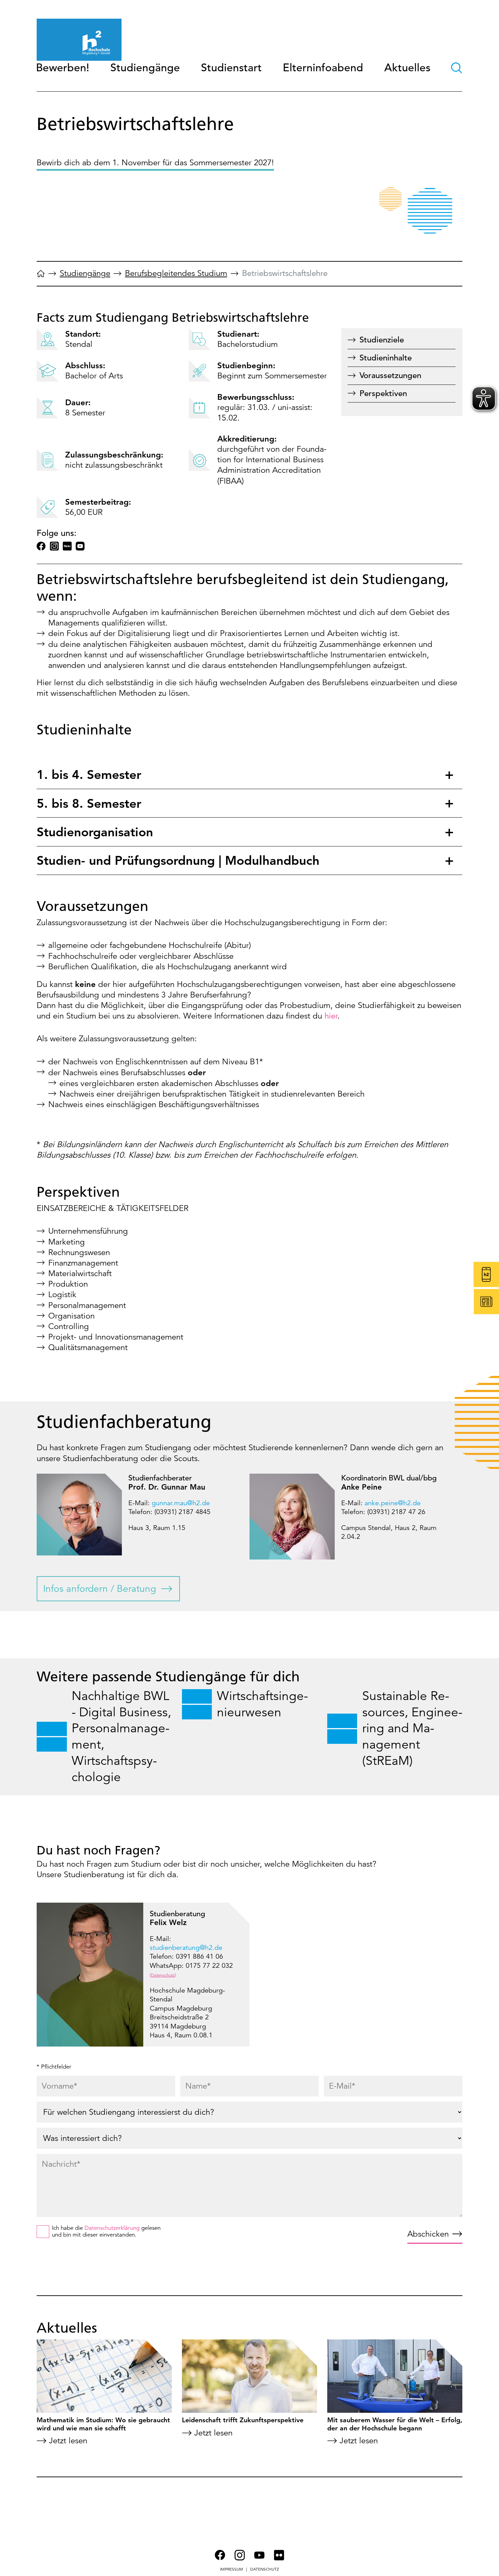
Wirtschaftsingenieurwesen (262, 1704)
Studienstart (231, 68)
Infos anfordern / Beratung (100, 1589)
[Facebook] (41, 546)
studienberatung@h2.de (186, 1948)
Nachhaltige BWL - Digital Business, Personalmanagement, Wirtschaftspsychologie (121, 1737)
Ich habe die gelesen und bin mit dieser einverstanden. (106, 2232)
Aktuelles (407, 68)
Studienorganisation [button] (95, 832)
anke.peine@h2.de (393, 1503)
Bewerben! (63, 68)
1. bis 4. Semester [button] (89, 774)
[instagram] (54, 546)
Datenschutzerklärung (112, 2228)
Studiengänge (145, 68)
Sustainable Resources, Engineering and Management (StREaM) (412, 1729)
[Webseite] (41, 276)
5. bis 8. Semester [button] (89, 803)
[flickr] (67, 546)
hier (331, 1016)
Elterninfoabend (323, 68)
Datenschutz (265, 2569)
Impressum (232, 2569)
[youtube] (80, 546)
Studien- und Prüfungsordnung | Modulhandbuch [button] (178, 860)
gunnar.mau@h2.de (181, 1503)
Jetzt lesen (68, 2441)
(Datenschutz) (163, 1975)
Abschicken (428, 2234)
